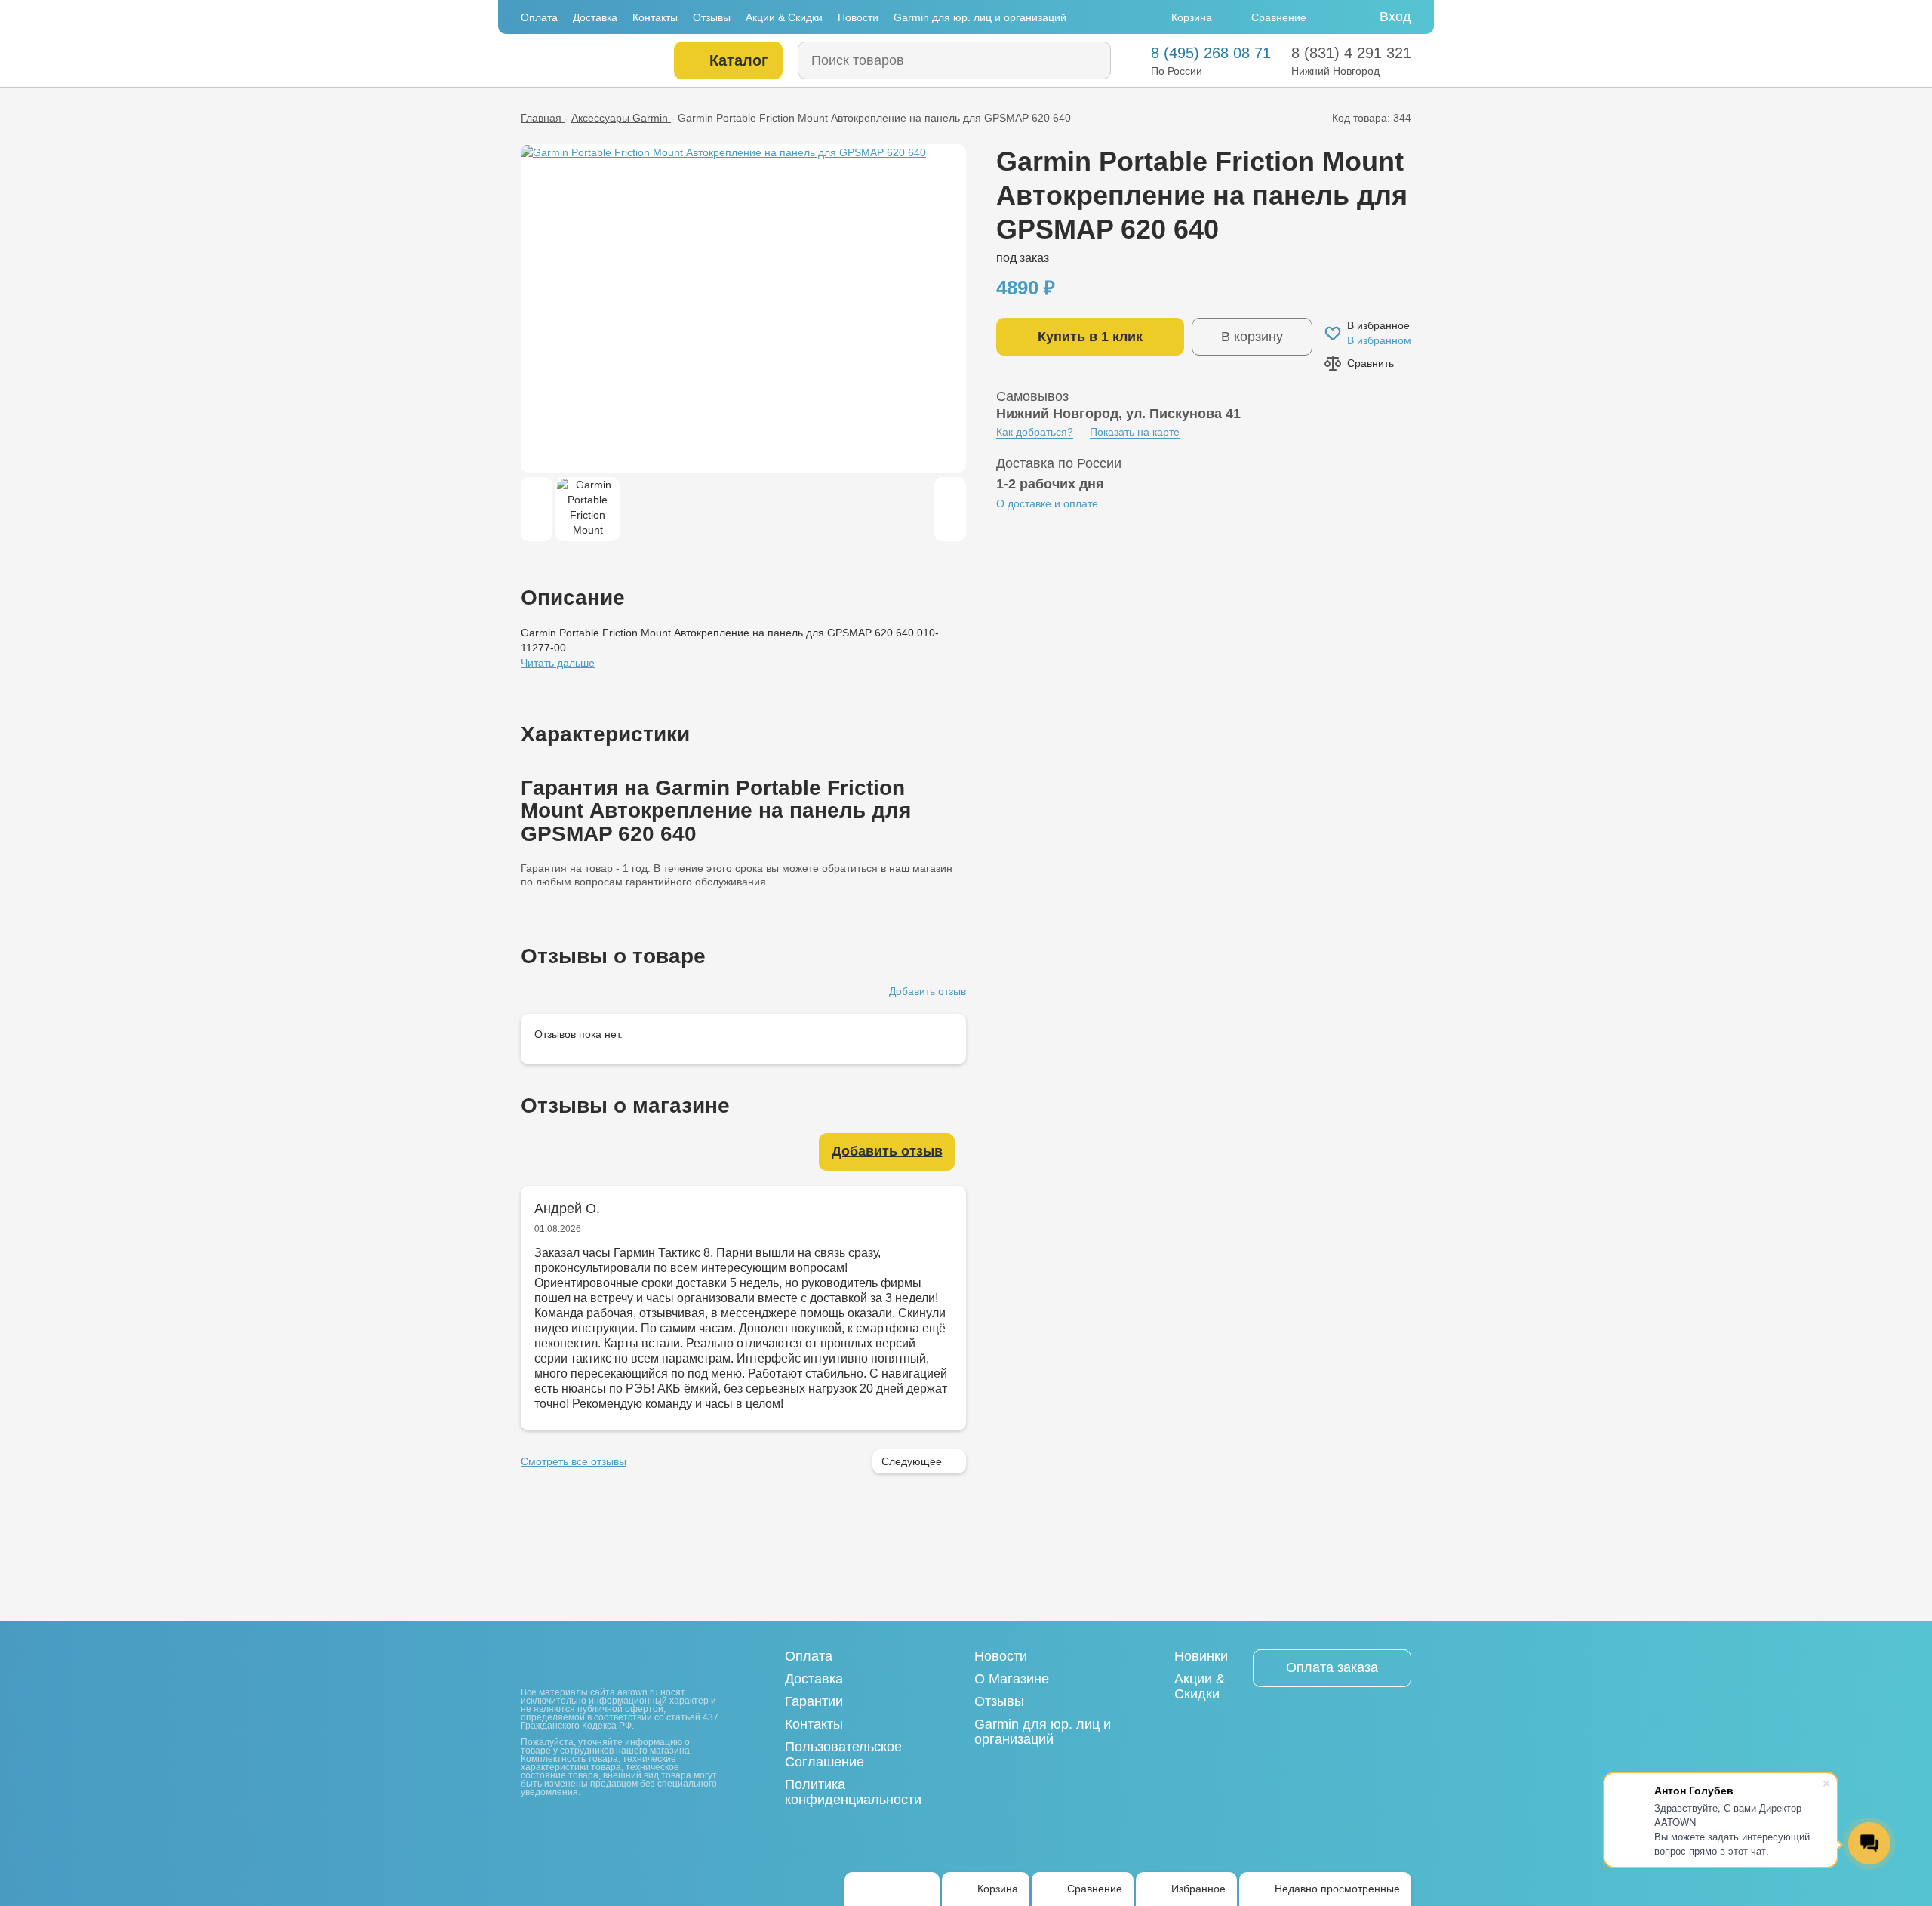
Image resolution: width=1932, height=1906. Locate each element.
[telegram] (892, 1889)
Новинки (1201, 1656)
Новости (858, 17)
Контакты (655, 17)
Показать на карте (1135, 432)
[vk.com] (530, 1825)
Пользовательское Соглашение (843, 1754)
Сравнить (1371, 363)
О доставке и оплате (1047, 503)
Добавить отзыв (928, 991)
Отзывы (712, 17)
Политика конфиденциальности (853, 1792)
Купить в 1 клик (1090, 337)
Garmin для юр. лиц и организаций (980, 17)
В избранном (1379, 340)
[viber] (918, 1889)
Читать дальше (558, 663)
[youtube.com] (555, 1824)
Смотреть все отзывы (574, 1461)
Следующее (912, 1461)
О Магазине (1012, 1679)
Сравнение (1279, 17)
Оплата (539, 17)
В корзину (1252, 337)
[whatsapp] (866, 1889)
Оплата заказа (1332, 1667)
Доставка (595, 17)
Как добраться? (1035, 432)
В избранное (1378, 325)
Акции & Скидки (784, 17)
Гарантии (814, 1701)
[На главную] (587, 61)
